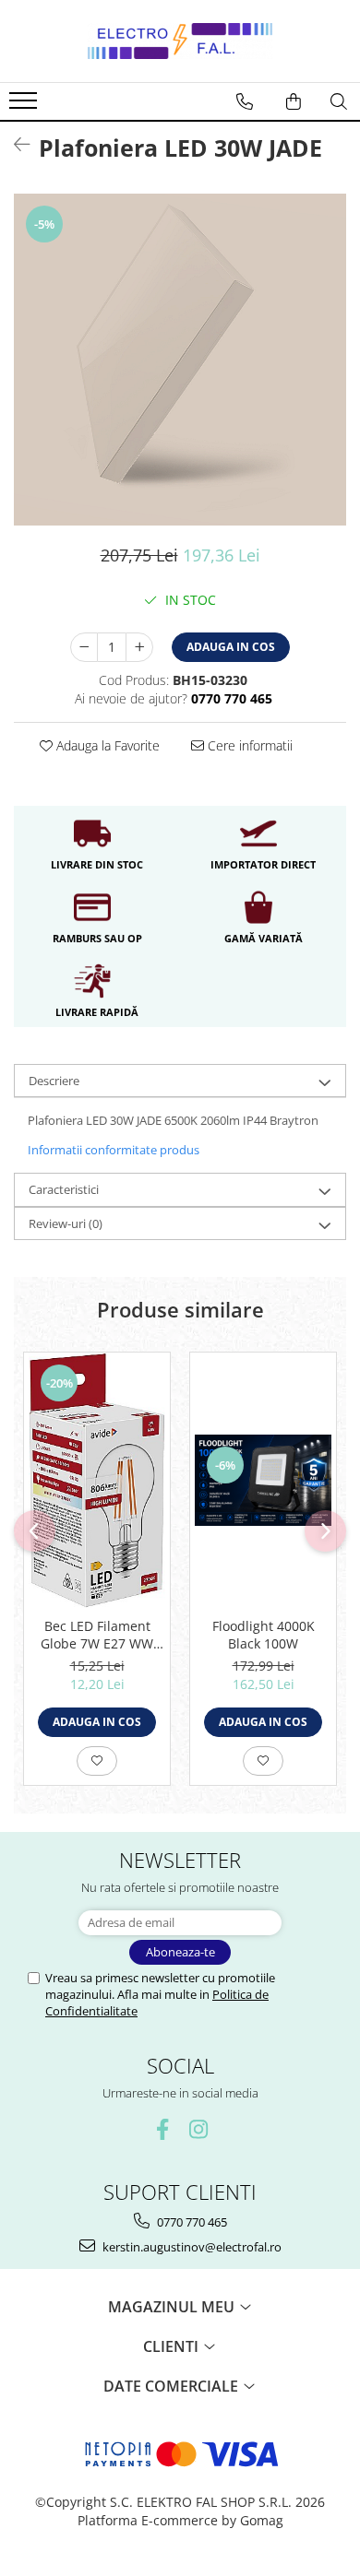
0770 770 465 (191, 2222)
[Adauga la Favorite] (97, 1761)
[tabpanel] (180, 360)
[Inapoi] (14, 144)
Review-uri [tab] (66, 1223)
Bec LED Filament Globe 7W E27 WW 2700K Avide (97, 1635)
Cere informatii (248, 745)
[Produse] (25, 106)
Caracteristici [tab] (64, 1189)
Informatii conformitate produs (114, 1150)
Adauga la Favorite (106, 745)
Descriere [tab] (54, 1081)
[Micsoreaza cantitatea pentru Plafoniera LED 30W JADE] (84, 647)
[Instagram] (198, 2129)
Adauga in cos (231, 647)
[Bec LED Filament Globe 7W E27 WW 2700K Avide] (97, 1480)
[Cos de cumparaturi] (294, 101)
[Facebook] (162, 2129)
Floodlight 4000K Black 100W (264, 1635)
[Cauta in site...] (339, 101)
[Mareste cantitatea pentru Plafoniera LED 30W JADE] (139, 647)
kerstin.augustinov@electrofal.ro (191, 2247)
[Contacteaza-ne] (245, 101)
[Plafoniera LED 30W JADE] (180, 360)
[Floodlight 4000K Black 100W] (263, 1480)
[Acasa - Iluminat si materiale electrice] (180, 41)
